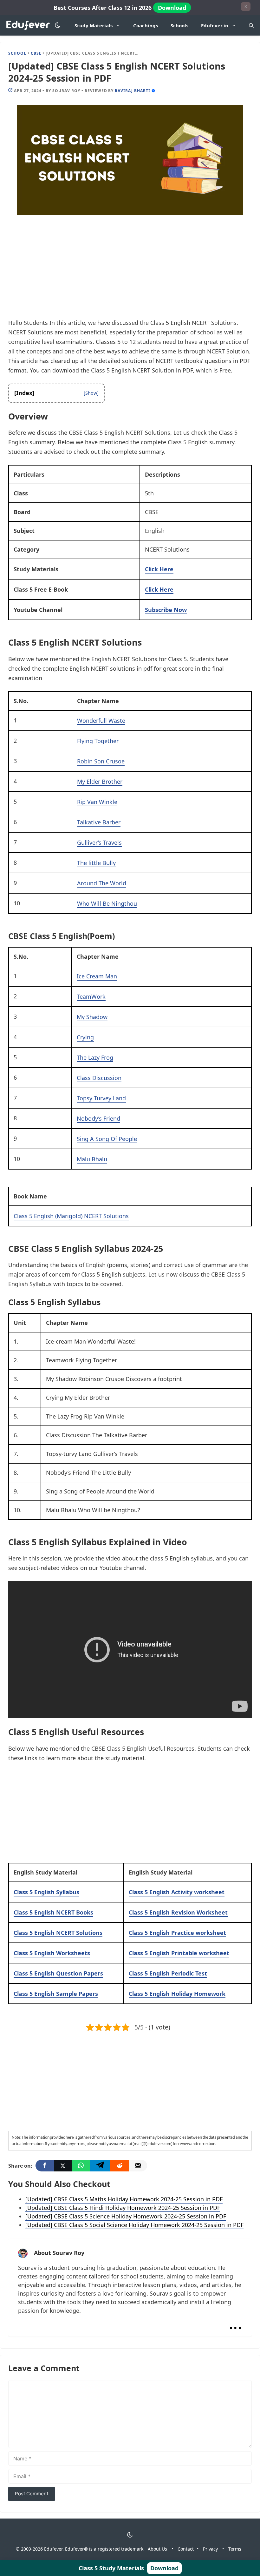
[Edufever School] (30, 26)
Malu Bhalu (92, 1159)
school (17, 53)
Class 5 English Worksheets (52, 1953)
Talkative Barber (99, 822)
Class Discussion (99, 1078)
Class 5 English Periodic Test (168, 1973)
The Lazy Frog (95, 1057)
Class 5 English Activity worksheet (177, 1892)
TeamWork (91, 996)
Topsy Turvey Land (101, 1098)
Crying (85, 1037)
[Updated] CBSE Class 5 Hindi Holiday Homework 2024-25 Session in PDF (123, 2208)
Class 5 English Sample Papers (56, 1994)
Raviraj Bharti (132, 91)
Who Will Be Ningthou (107, 903)
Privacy (210, 2549)
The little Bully (96, 863)
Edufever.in (215, 25)
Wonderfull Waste (101, 721)
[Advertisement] (130, 271)
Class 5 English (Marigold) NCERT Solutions (71, 1216)
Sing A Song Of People (107, 1139)
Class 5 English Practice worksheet (177, 1933)
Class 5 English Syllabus (46, 1892)
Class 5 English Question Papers (58, 1973)
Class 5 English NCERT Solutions (58, 1933)
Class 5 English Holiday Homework (177, 1994)
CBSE (36, 53)
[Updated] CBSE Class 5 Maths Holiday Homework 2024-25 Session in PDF (124, 2199)
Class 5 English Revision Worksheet (178, 1912)
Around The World (102, 883)
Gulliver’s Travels (99, 842)
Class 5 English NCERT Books (53, 1912)
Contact (186, 2549)
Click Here (159, 569)
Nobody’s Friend (98, 1118)
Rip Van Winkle (97, 802)
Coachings (146, 25)
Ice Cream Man (97, 976)
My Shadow (92, 1017)
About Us (157, 2549)
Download (172, 8)
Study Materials (94, 25)
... (235, 2322)
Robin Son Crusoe (101, 761)
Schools (179, 25)
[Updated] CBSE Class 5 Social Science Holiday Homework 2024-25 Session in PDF (134, 2225)
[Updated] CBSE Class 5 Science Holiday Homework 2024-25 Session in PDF (126, 2216)
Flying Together (98, 741)
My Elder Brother (100, 782)
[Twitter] (63, 2166)
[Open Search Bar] (251, 25)
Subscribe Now (166, 610)
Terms (235, 2549)
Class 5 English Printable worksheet (179, 1953)
